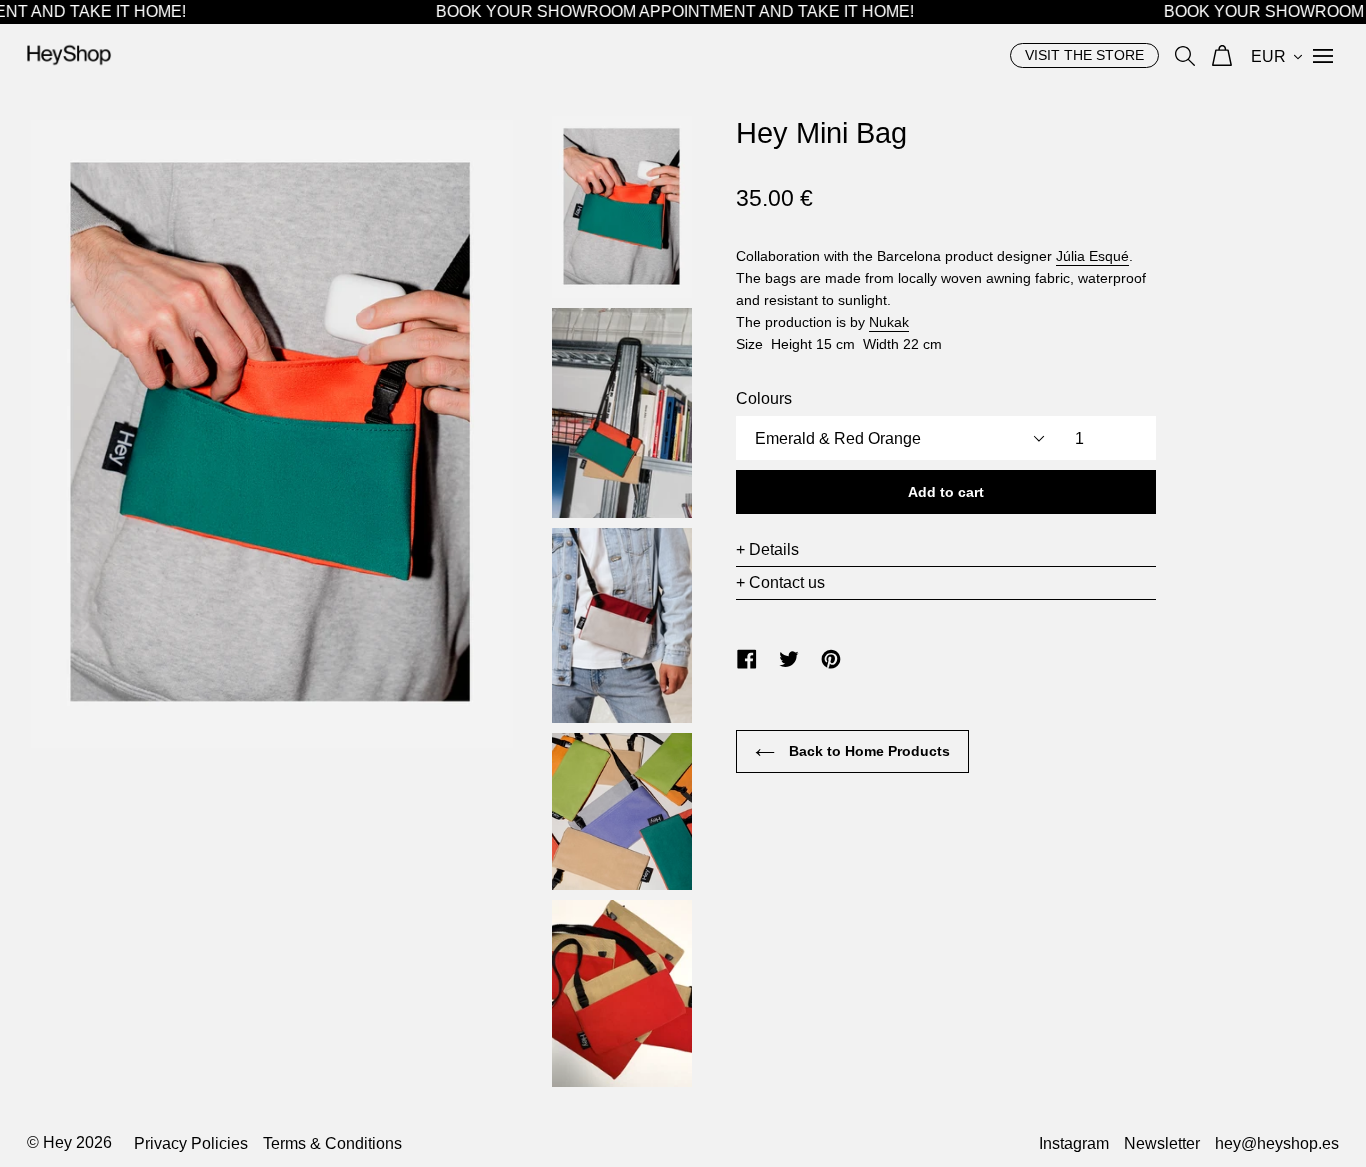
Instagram (1074, 1143)
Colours (764, 398)
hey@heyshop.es (1277, 1143)
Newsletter (1162, 1143)
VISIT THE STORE (1084, 55)
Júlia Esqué (1092, 256)
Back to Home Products (867, 751)
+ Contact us (780, 582)
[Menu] (1323, 55)
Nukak (889, 322)
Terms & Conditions (332, 1143)
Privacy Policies (191, 1143)
